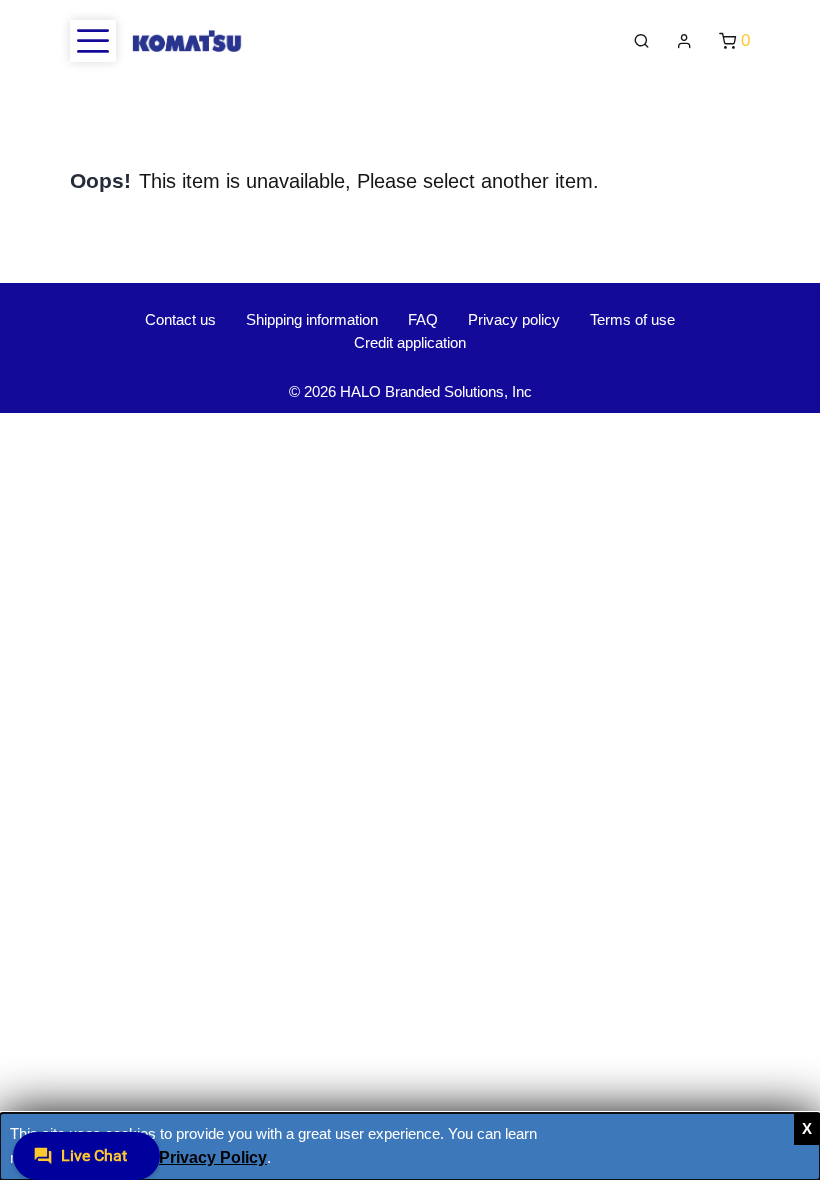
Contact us (180, 319)
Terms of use (632, 319)
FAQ (423, 319)
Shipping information (312, 319)
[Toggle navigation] (93, 41)
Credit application (410, 342)
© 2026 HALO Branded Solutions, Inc (410, 391)
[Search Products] (641, 41)
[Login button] (684, 41)
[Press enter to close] (807, 1129)
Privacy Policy (213, 1157)
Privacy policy (514, 319)
